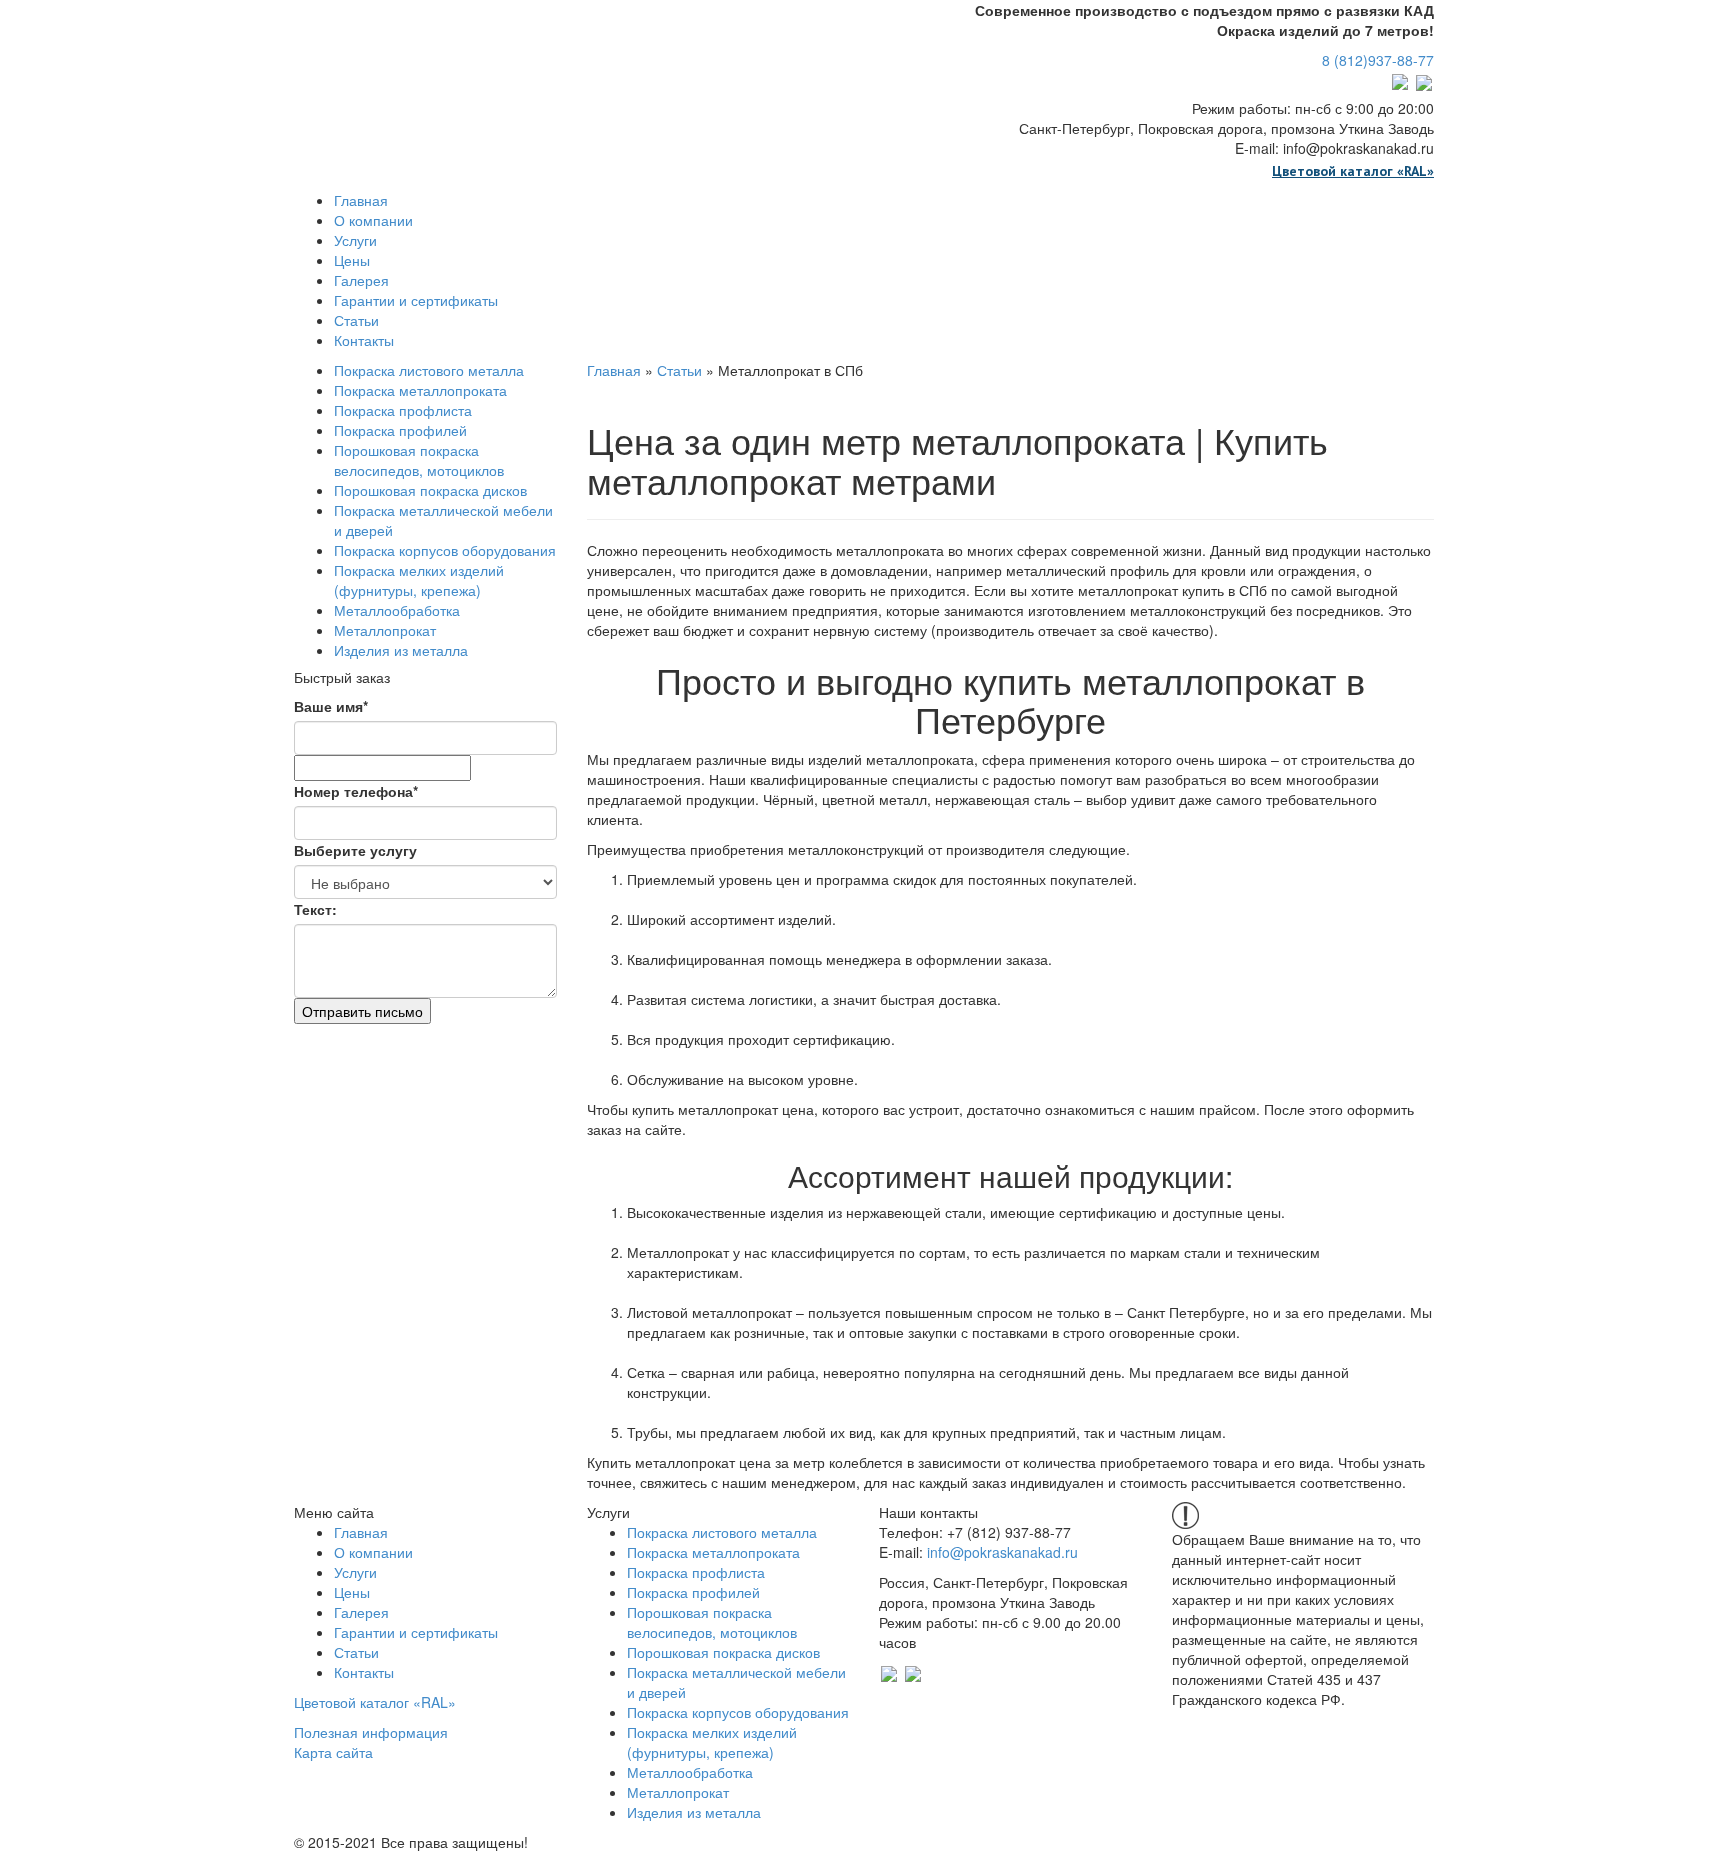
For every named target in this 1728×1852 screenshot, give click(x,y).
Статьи (356, 320)
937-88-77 (1378, 60)
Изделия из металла (401, 650)
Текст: (315, 909)
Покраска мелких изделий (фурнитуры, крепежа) (419, 580)
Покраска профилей (400, 430)
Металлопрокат (385, 630)
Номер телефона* (356, 791)
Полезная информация (371, 1732)
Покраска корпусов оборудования (445, 550)
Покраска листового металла (429, 370)
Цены (352, 260)
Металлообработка (397, 610)
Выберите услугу (355, 850)
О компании (373, 220)
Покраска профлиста (403, 410)
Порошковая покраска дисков (430, 490)
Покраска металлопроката (420, 390)
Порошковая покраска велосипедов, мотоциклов (419, 460)
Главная (361, 200)
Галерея (361, 280)
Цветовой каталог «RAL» (1353, 171)
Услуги (355, 240)
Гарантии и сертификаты (416, 300)
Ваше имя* (331, 706)
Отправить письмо (362, 1011)
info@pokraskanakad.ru (1002, 1552)
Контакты (364, 340)
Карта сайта (333, 1752)
